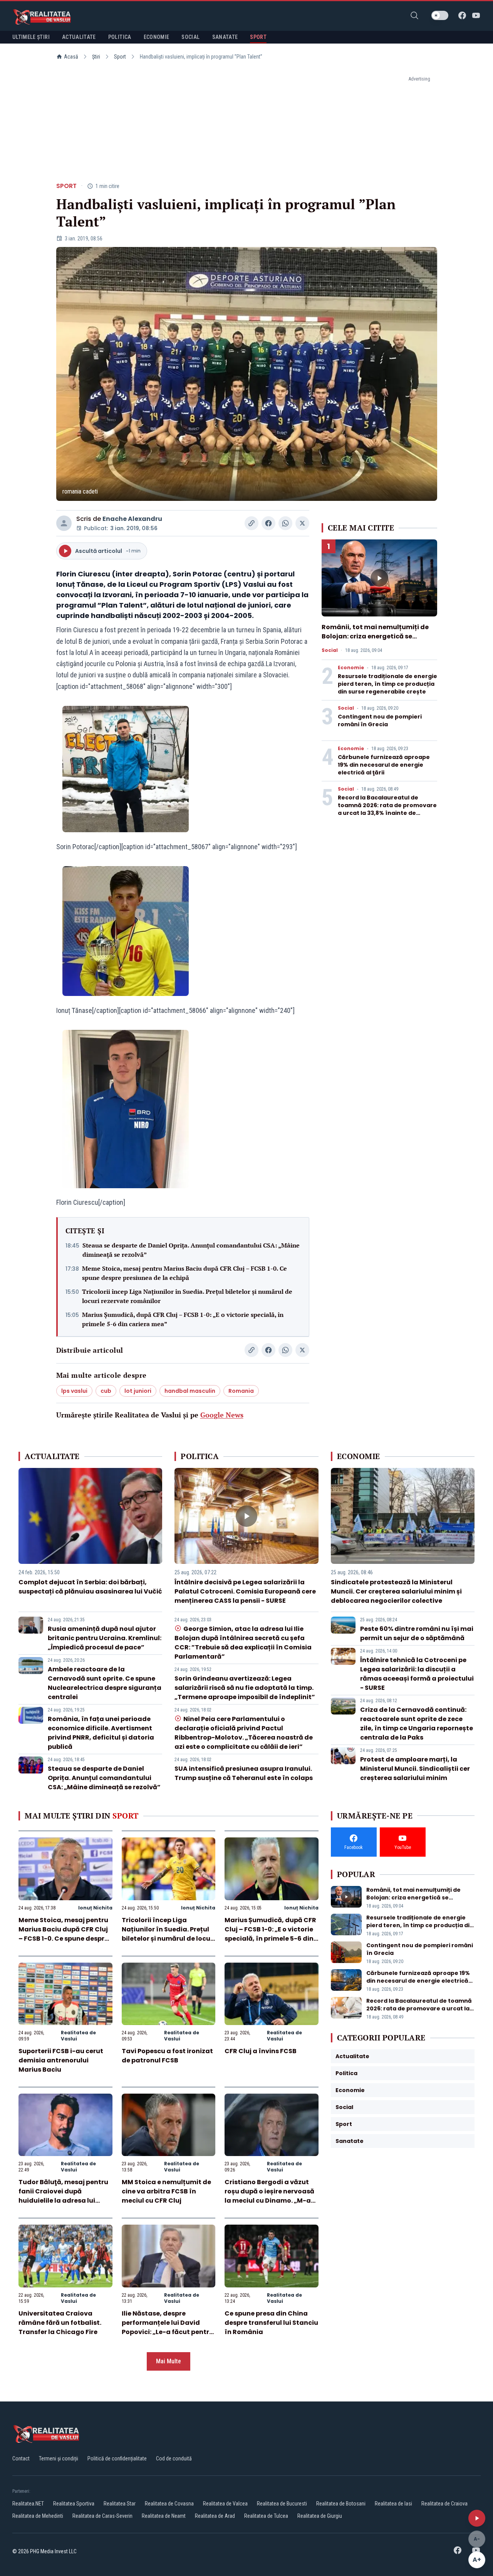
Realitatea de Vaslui (78, 2036)
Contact (21, 2458)
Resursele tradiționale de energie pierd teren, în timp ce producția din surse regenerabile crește (387, 684)
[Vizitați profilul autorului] (64, 523)
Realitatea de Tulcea (266, 2516)
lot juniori (138, 1391)
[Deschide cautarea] (414, 15)
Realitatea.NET (28, 2504)
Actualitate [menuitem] (79, 37)
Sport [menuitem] (258, 37)
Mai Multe (169, 2361)
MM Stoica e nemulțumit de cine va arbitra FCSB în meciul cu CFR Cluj (166, 2191)
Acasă (71, 57)
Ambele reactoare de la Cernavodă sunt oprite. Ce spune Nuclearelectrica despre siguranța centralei (105, 1683)
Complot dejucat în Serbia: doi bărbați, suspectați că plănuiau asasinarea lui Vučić (90, 1587)
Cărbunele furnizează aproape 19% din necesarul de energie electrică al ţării (384, 765)
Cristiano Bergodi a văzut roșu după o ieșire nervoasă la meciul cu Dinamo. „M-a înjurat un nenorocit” (269, 2196)
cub (106, 1391)
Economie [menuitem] (157, 37)
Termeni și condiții (59, 2458)
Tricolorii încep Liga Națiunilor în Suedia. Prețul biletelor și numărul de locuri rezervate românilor (187, 1296)
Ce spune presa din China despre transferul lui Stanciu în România (271, 2323)
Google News (222, 1415)
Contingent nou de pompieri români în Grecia (380, 720)
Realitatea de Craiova (444, 2504)
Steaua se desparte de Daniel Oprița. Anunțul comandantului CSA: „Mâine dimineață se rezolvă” (191, 1250)
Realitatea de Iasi (393, 2504)
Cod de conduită (174, 2458)
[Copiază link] (252, 523)
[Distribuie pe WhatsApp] (285, 523)
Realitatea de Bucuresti (282, 2504)
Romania (241, 1391)
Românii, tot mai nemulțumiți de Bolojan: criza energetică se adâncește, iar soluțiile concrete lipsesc (375, 641)
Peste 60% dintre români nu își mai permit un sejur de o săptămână (417, 1633)
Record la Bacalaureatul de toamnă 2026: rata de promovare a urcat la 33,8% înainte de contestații (387, 809)
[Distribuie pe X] (302, 523)
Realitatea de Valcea (225, 2504)
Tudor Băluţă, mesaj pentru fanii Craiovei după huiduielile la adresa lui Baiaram (63, 2196)
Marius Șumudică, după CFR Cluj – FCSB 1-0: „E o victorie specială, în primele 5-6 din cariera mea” (183, 1319)
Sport (120, 57)
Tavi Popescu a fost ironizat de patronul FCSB (167, 2056)
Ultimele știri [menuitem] (31, 37)
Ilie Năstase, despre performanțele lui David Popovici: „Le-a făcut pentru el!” (168, 2327)
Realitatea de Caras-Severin (102, 2516)
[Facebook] (462, 15)
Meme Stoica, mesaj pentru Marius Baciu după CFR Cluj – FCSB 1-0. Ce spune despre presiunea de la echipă (184, 1273)
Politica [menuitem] (120, 37)
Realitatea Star (120, 2504)
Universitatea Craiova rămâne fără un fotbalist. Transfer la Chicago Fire (60, 2323)
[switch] (440, 15)
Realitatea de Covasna (169, 2504)
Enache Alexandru (132, 519)
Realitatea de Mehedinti (38, 2516)
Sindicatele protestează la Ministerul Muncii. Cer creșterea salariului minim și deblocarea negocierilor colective (396, 1591)
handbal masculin (190, 1391)
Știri (96, 57)
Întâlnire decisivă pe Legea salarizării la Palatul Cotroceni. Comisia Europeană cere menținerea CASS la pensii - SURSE (245, 1591)
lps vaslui (74, 1391)
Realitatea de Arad (215, 2516)
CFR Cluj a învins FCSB (261, 2051)
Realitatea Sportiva (74, 2504)
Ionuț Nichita (95, 1908)
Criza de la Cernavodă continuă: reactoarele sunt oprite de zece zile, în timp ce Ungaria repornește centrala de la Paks (417, 1724)
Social (330, 650)
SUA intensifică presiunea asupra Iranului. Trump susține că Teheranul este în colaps (244, 1773)
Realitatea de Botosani (341, 2504)
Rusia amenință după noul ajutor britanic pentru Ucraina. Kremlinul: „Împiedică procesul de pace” (105, 1638)
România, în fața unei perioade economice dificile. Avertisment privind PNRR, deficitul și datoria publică (101, 1733)
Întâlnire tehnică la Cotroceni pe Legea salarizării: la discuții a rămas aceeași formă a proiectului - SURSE (417, 1674)
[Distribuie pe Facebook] (268, 523)
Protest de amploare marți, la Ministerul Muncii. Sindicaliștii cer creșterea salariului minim (415, 1769)
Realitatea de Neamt (164, 2516)
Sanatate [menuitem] (225, 37)
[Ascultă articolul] (477, 2518)
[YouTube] (476, 15)
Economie (351, 668)
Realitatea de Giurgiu (320, 2516)
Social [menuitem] (190, 37)
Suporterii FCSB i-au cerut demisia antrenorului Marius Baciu (61, 2060)
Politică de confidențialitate (117, 2458)
